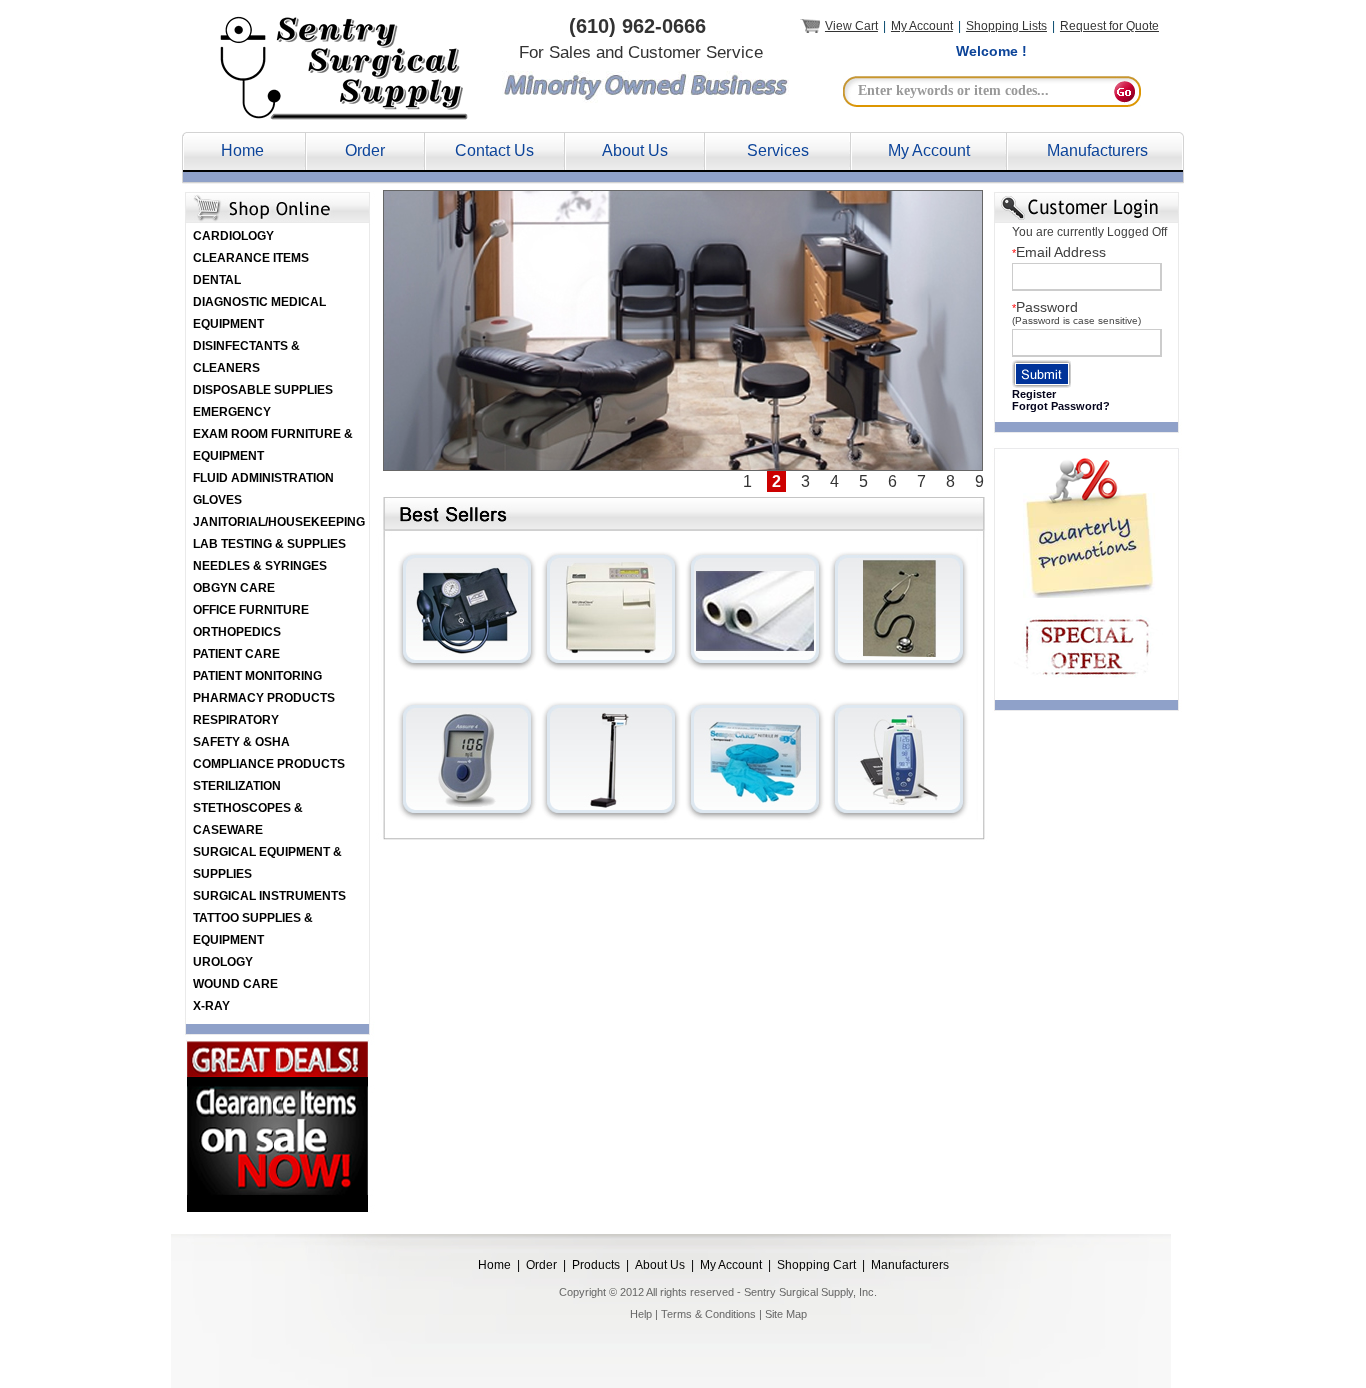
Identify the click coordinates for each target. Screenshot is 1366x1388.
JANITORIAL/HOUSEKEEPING (279, 522)
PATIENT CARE (236, 654)
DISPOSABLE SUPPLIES (263, 390)
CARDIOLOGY (233, 236)
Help (641, 1314)
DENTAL (217, 280)
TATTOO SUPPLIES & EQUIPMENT (253, 929)
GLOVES (217, 500)
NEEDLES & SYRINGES (260, 566)
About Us (635, 150)
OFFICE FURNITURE (251, 610)
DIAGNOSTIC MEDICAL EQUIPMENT (259, 313)
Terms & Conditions (708, 1314)
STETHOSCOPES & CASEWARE (248, 819)
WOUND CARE (235, 984)
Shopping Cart (816, 1265)
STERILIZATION (237, 786)
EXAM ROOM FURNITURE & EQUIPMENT (273, 445)
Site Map (786, 1314)
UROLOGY (223, 962)
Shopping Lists (1006, 26)
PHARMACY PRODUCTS (264, 698)
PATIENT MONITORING (257, 676)
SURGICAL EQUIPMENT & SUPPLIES (267, 863)
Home (242, 150)
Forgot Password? (1061, 406)
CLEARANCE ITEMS (251, 258)
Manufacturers (1097, 150)
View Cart (851, 26)
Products (596, 1265)
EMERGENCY (232, 412)
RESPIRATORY (236, 720)
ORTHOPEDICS (237, 632)
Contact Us (494, 150)
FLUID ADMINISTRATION (263, 478)
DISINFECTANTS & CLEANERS (246, 357)
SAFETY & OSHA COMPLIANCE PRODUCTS (269, 753)
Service (774, 150)
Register (1034, 394)
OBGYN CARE (234, 588)
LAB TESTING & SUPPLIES (269, 544)
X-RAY (211, 1006)
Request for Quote (1109, 26)
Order (365, 150)
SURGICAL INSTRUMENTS (269, 896)
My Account (922, 26)
